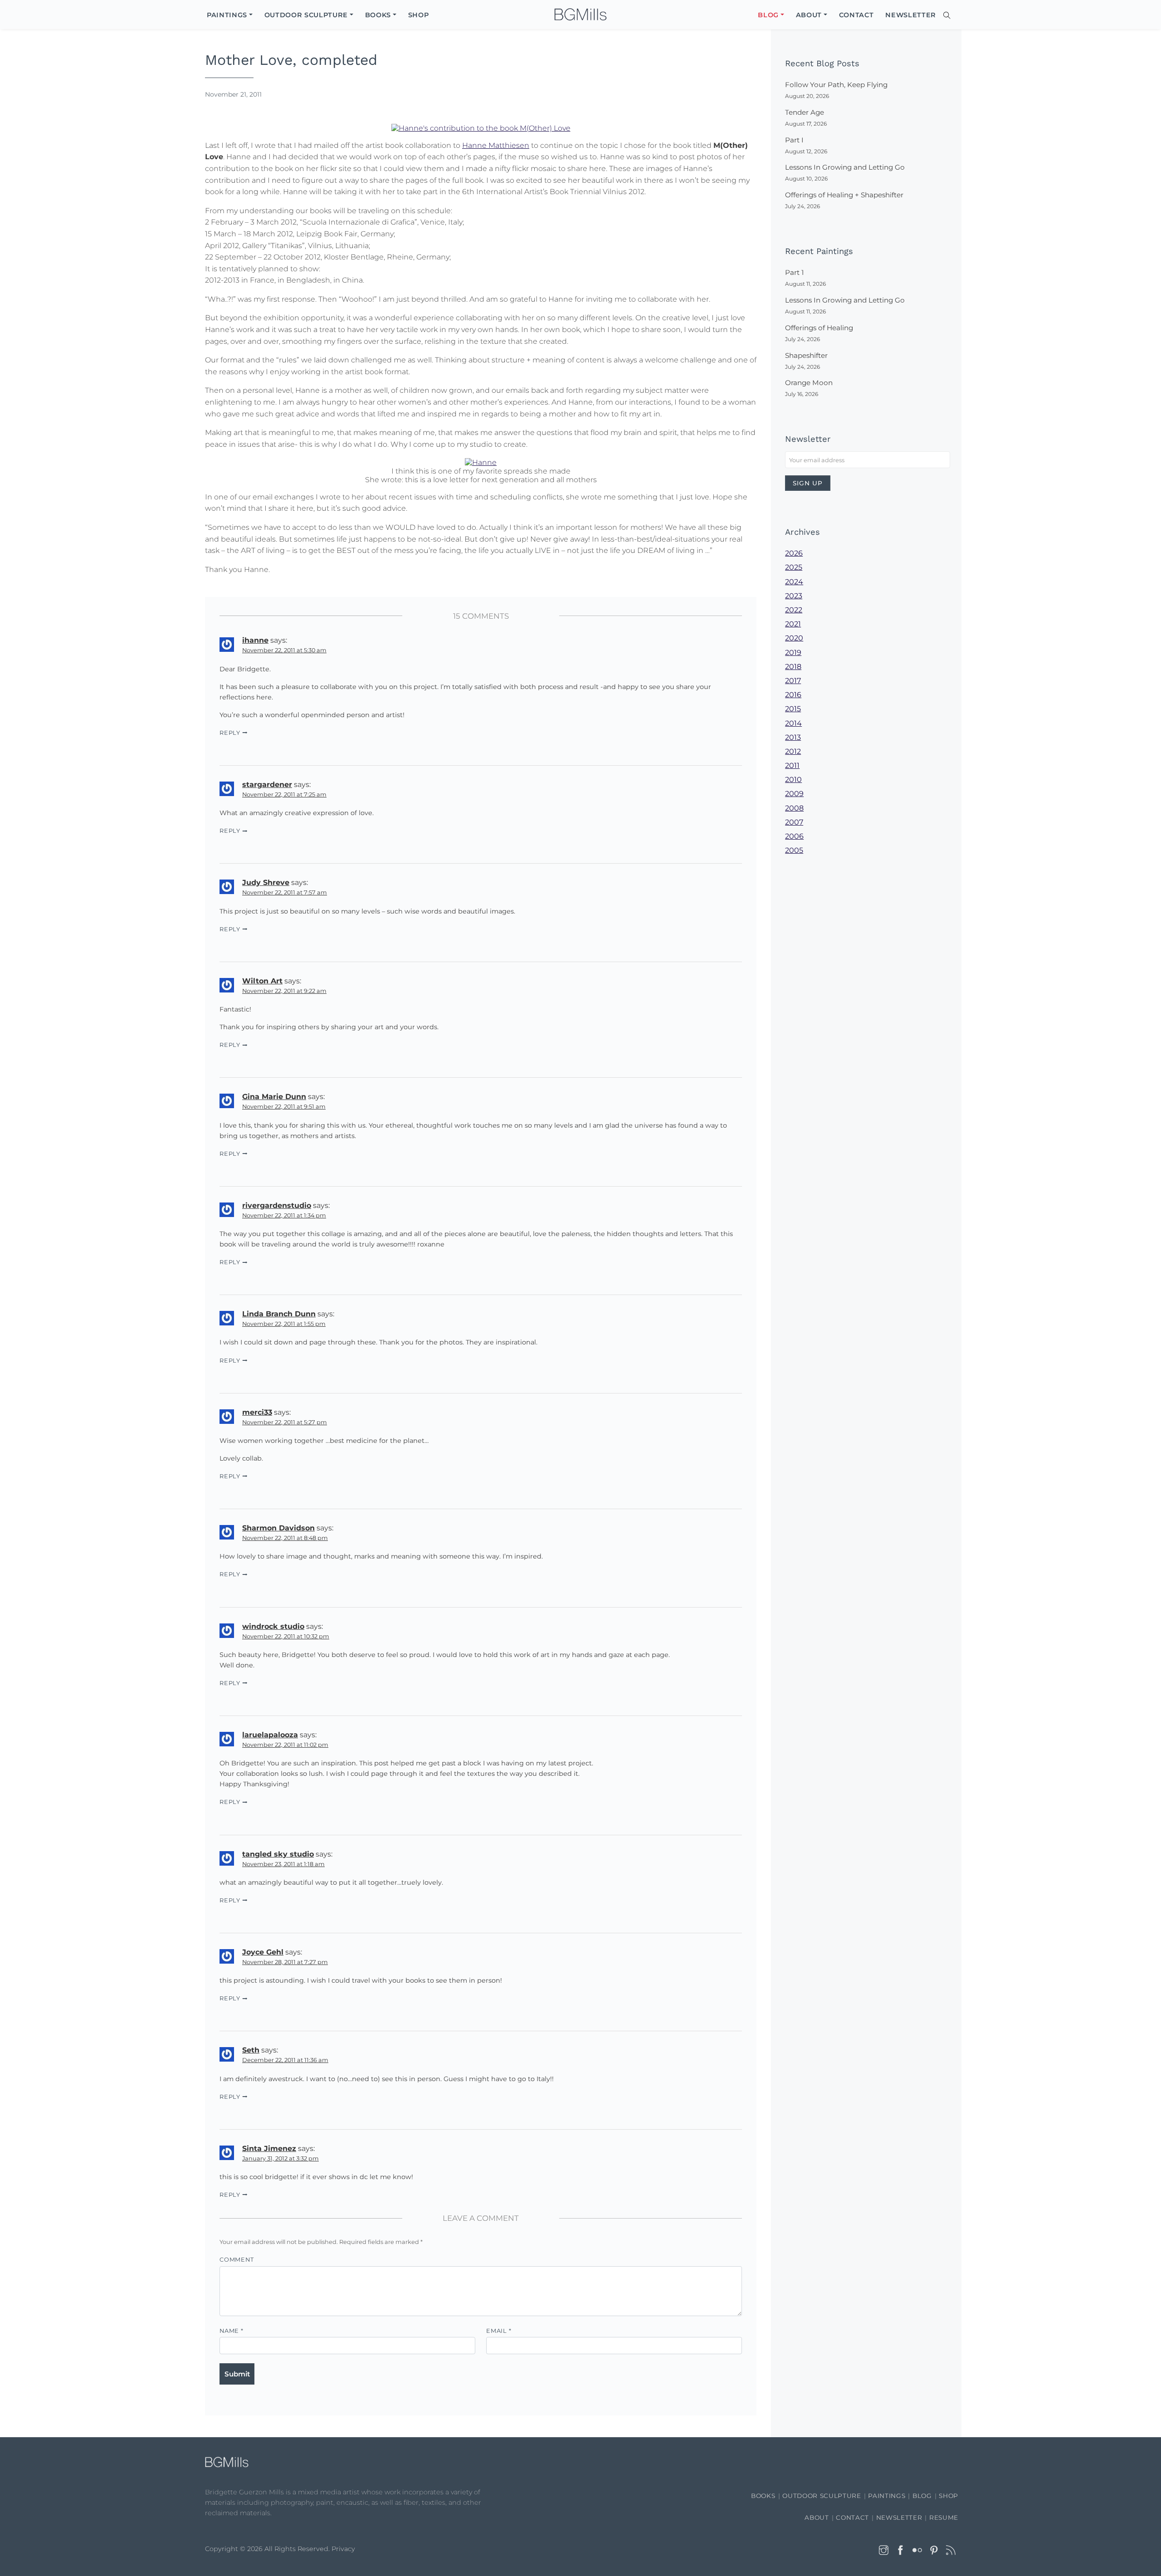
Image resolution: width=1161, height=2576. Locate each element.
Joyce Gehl (263, 1952)
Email (499, 2331)
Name (232, 2331)
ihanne (255, 640)
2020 (794, 638)
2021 (793, 624)
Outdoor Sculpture (822, 2496)
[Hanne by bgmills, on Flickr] (481, 462)
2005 (794, 850)
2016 (793, 695)
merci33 (257, 1412)
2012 (793, 751)
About (817, 2517)
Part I (794, 140)
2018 (793, 667)
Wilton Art (262, 981)
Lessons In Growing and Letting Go (845, 167)
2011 (792, 765)
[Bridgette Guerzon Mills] (580, 15)
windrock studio (273, 1626)
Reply (230, 733)
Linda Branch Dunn (279, 1314)
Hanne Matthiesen (496, 145)
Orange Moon (809, 383)
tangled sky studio (278, 1854)
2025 (794, 567)
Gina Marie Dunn (274, 1097)
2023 (794, 596)
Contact (852, 2517)
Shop (949, 2496)
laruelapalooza (270, 1735)
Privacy (343, 2549)
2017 (793, 681)
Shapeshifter (806, 355)
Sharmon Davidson (278, 1528)
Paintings (887, 2496)
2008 (794, 808)
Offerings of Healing (819, 328)
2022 (794, 610)
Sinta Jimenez (269, 2148)
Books (763, 2496)
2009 (794, 794)
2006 (794, 836)
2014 (793, 723)
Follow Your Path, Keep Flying (836, 85)
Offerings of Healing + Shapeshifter (844, 195)
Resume (944, 2517)
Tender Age (805, 112)
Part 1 (794, 272)
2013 (793, 737)
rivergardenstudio (277, 1205)
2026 (794, 553)
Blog (922, 2496)
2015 (793, 709)
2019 (793, 653)
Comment (237, 2260)
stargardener (267, 785)
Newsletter (899, 2517)
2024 (794, 582)
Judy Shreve (266, 882)
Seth (251, 2050)
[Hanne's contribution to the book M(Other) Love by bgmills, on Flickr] (481, 127)
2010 (793, 780)
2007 (794, 822)
